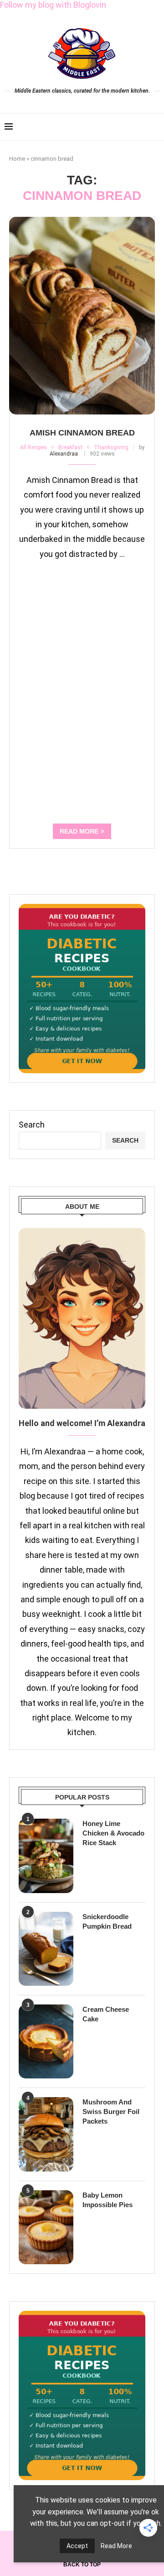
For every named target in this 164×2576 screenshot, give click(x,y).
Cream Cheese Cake (106, 2014)
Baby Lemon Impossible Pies (108, 2200)
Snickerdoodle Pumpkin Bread (107, 1921)
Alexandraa (64, 454)
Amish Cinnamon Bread (82, 433)
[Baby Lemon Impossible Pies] (46, 2227)
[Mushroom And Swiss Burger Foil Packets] (46, 2134)
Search (32, 1125)
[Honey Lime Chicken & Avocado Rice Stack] (46, 1856)
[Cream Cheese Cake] (46, 2041)
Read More (116, 2546)
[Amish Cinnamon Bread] (82, 316)
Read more (79, 831)
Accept (77, 2546)
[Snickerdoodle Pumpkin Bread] (46, 1949)
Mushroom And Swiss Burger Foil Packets (111, 2112)
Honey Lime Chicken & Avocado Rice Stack (113, 1833)
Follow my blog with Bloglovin (53, 5)
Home (17, 159)
